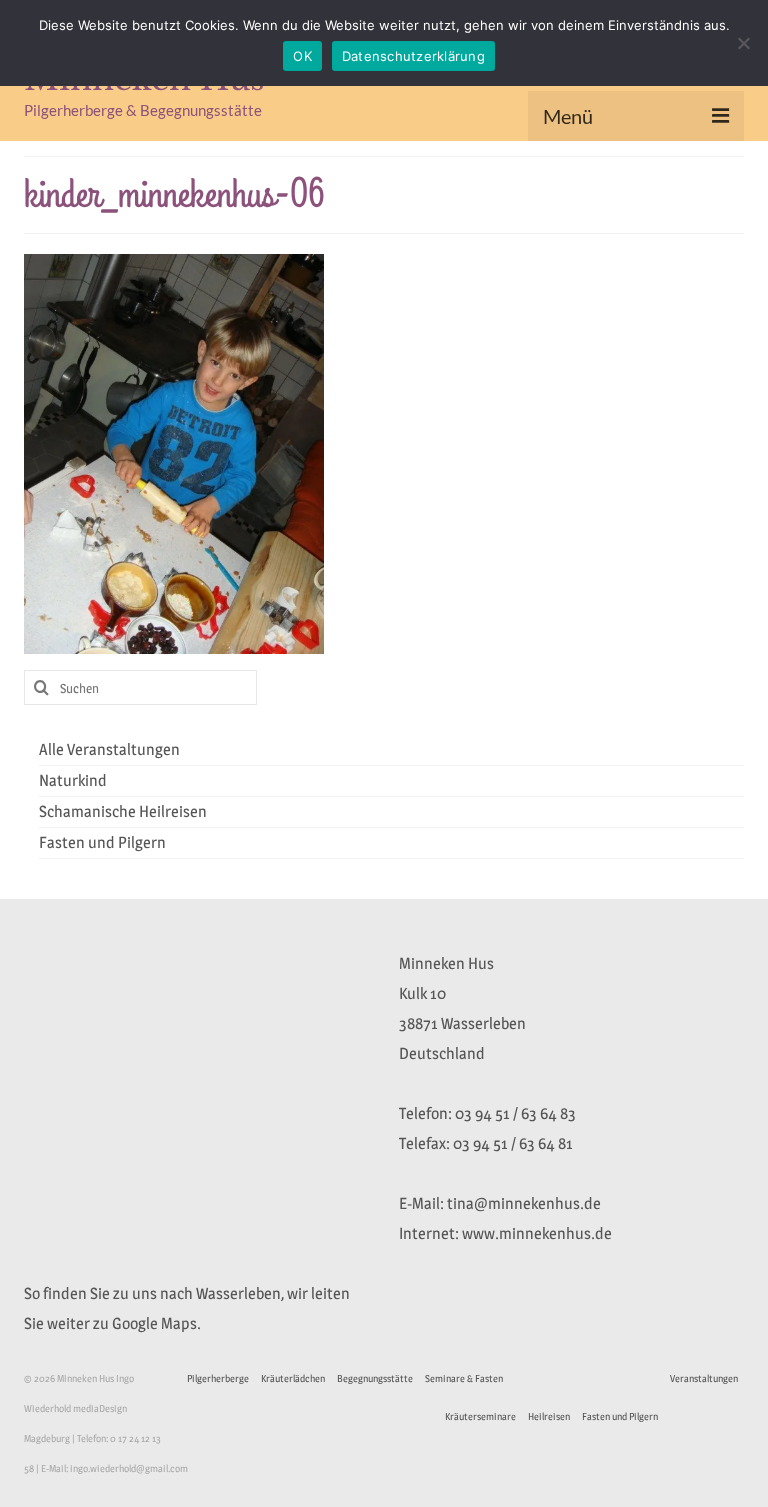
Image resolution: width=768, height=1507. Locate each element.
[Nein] (743, 43)
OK (302, 56)
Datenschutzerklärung (413, 56)
